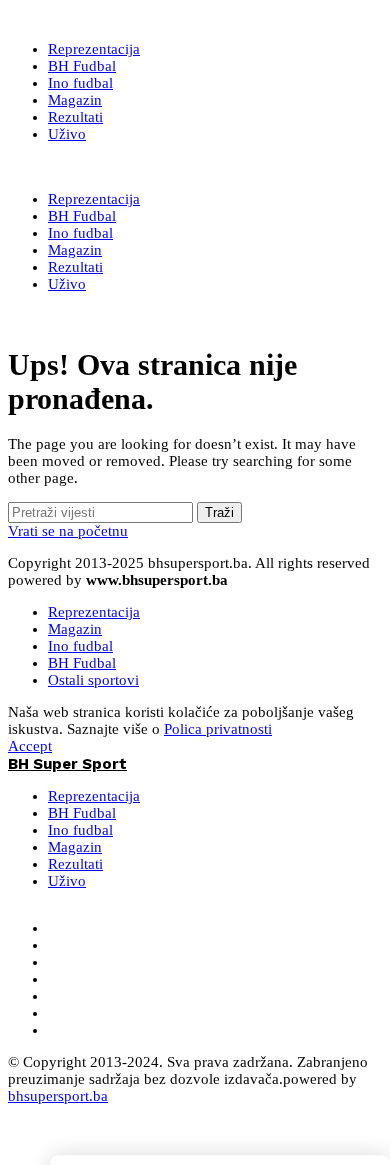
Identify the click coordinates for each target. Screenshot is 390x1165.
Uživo (67, 881)
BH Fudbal (82, 663)
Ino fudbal (80, 646)
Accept (30, 746)
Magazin (75, 629)
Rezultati (75, 864)
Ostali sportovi (93, 680)
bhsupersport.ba (58, 1096)
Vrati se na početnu (68, 531)
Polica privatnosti (218, 729)
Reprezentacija (94, 612)
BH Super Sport (67, 167)
